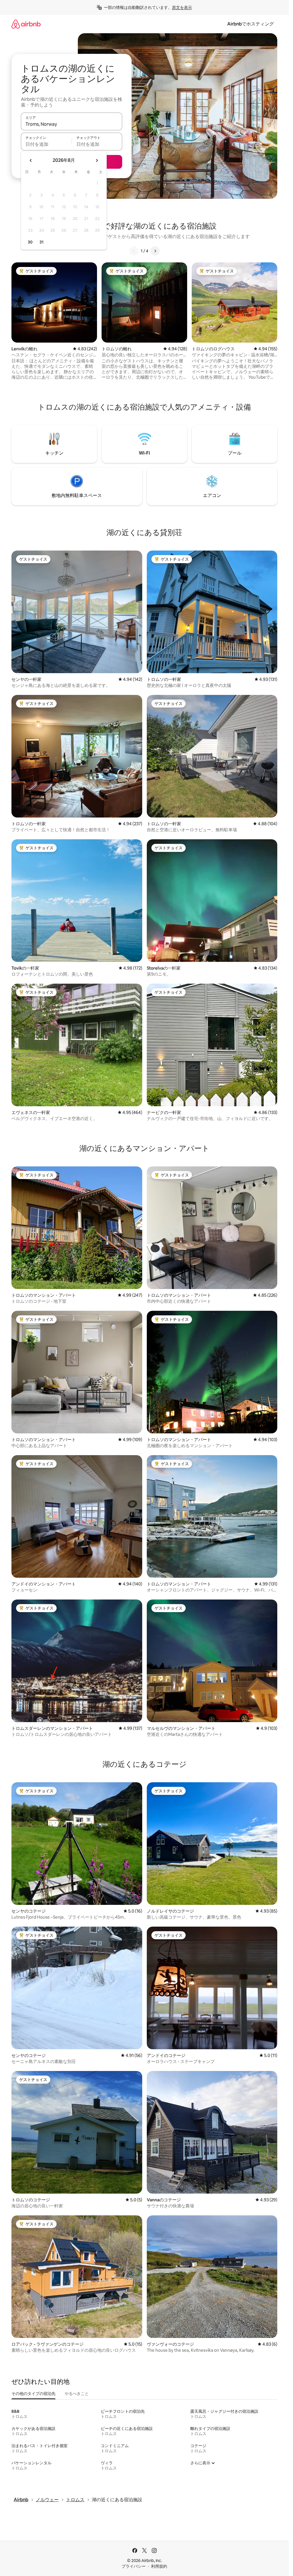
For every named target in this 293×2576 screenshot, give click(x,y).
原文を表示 (182, 7)
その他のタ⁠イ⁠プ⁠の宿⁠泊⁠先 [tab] (33, 2394)
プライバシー (134, 2566)
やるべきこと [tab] (77, 2394)
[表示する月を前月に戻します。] (31, 160)
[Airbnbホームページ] (26, 24)
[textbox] (46, 144)
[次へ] (155, 251)
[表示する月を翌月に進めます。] (97, 160)
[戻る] (134, 251)
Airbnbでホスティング (251, 24)
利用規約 (159, 2566)
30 (30, 242)
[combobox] (72, 124)
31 (41, 242)
